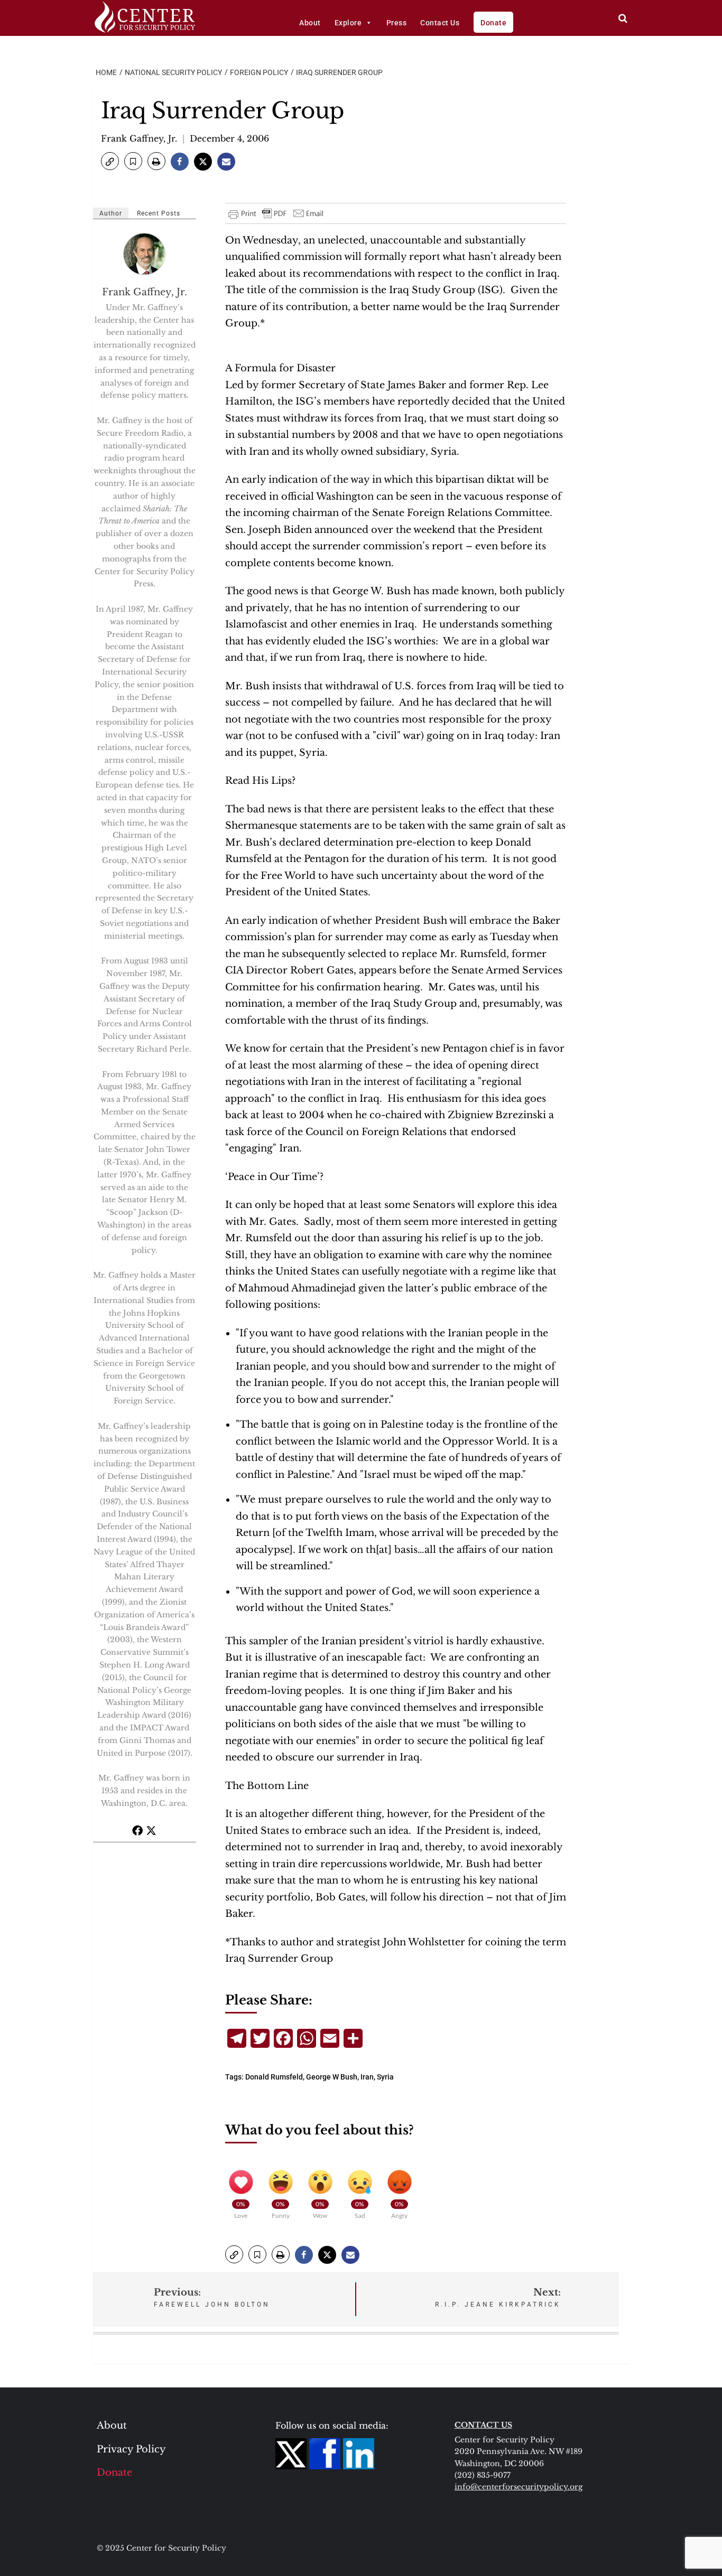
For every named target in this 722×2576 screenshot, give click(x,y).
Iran (367, 2077)
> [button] (623, 18)
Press (397, 23)
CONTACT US (483, 2425)
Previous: (212, 2297)
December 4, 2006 (229, 138)
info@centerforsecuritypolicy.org (519, 2487)
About (310, 23)
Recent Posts (159, 213)
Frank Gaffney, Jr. (139, 138)
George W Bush (332, 2077)
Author (111, 213)
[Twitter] (151, 1830)
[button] (110, 161)
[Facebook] (137, 1830)
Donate (493, 23)
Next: (498, 2297)
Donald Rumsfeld (274, 2077)
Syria (385, 2077)
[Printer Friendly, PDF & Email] (276, 213)
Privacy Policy (131, 2449)
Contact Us (440, 23)
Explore (348, 23)
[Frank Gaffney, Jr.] (145, 254)
